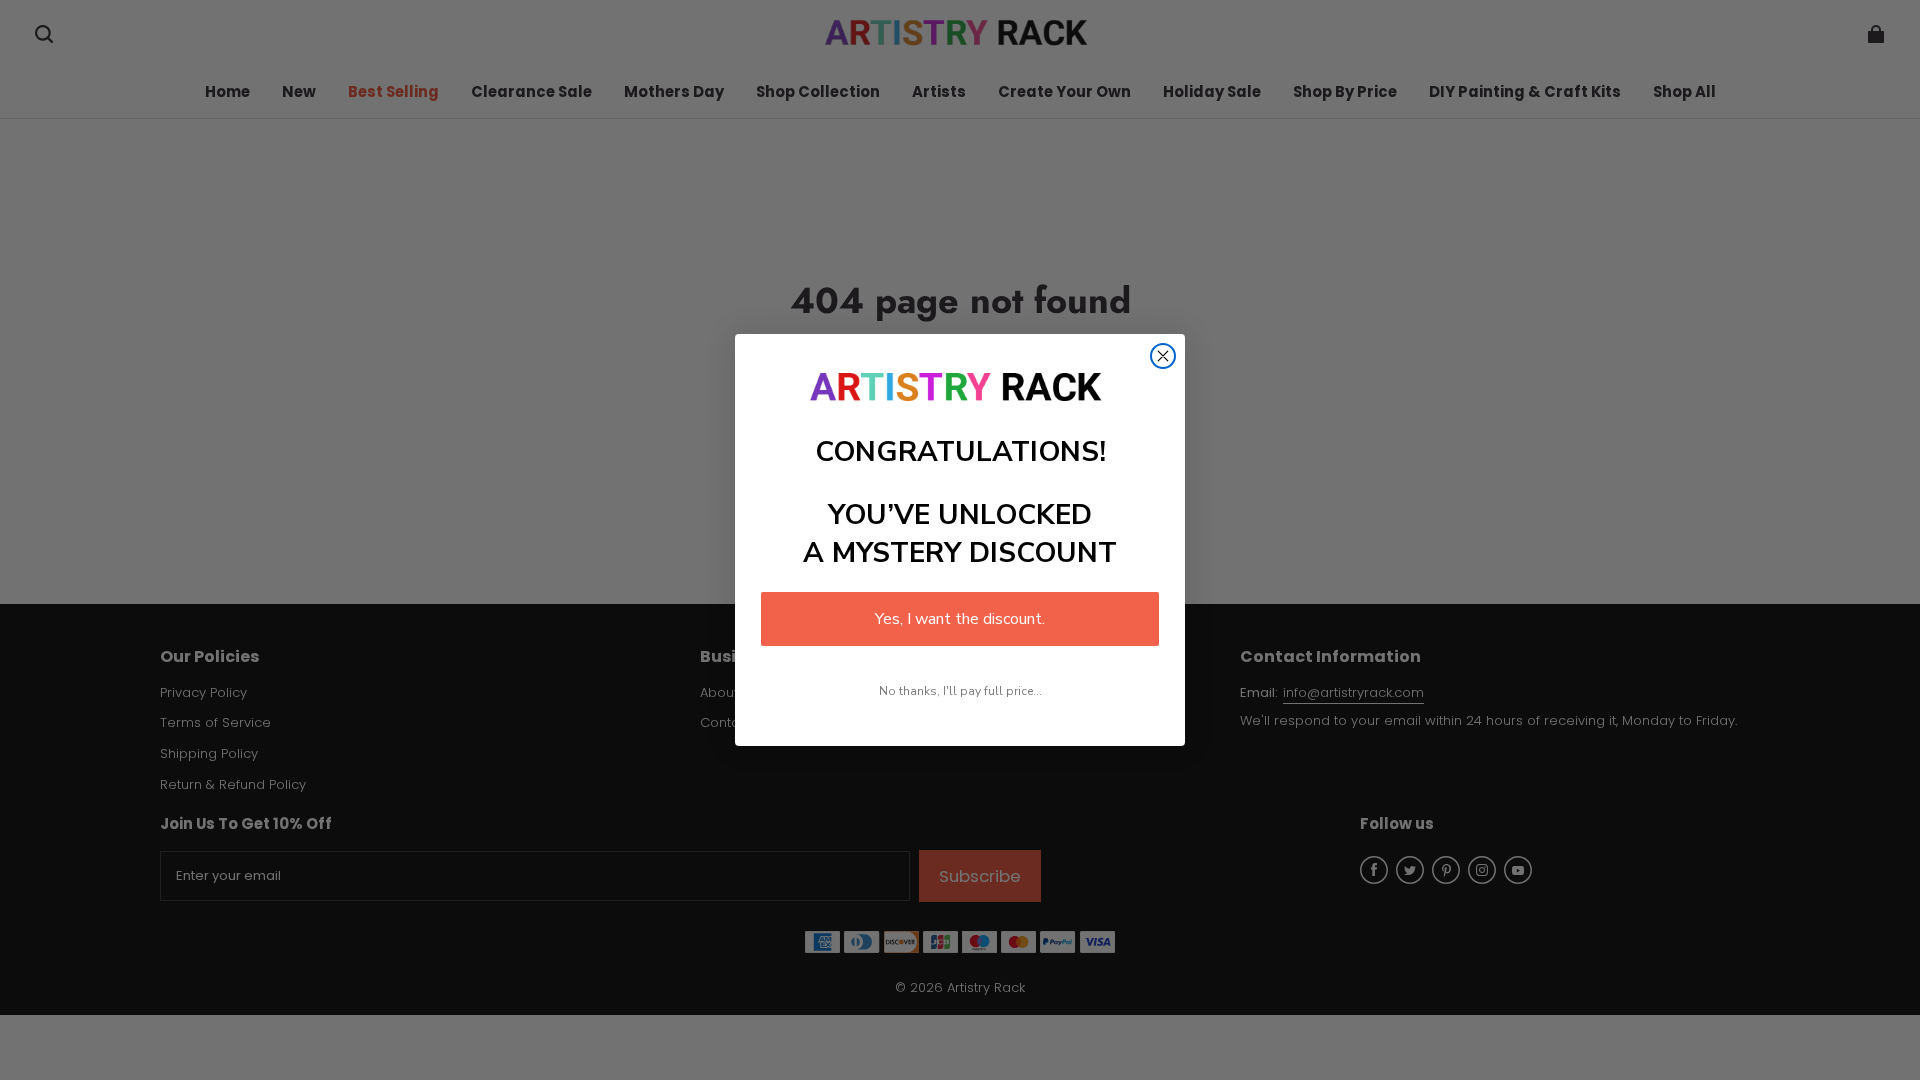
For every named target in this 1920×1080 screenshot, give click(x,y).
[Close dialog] (1163, 356)
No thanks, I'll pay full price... (960, 691)
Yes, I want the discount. (960, 619)
